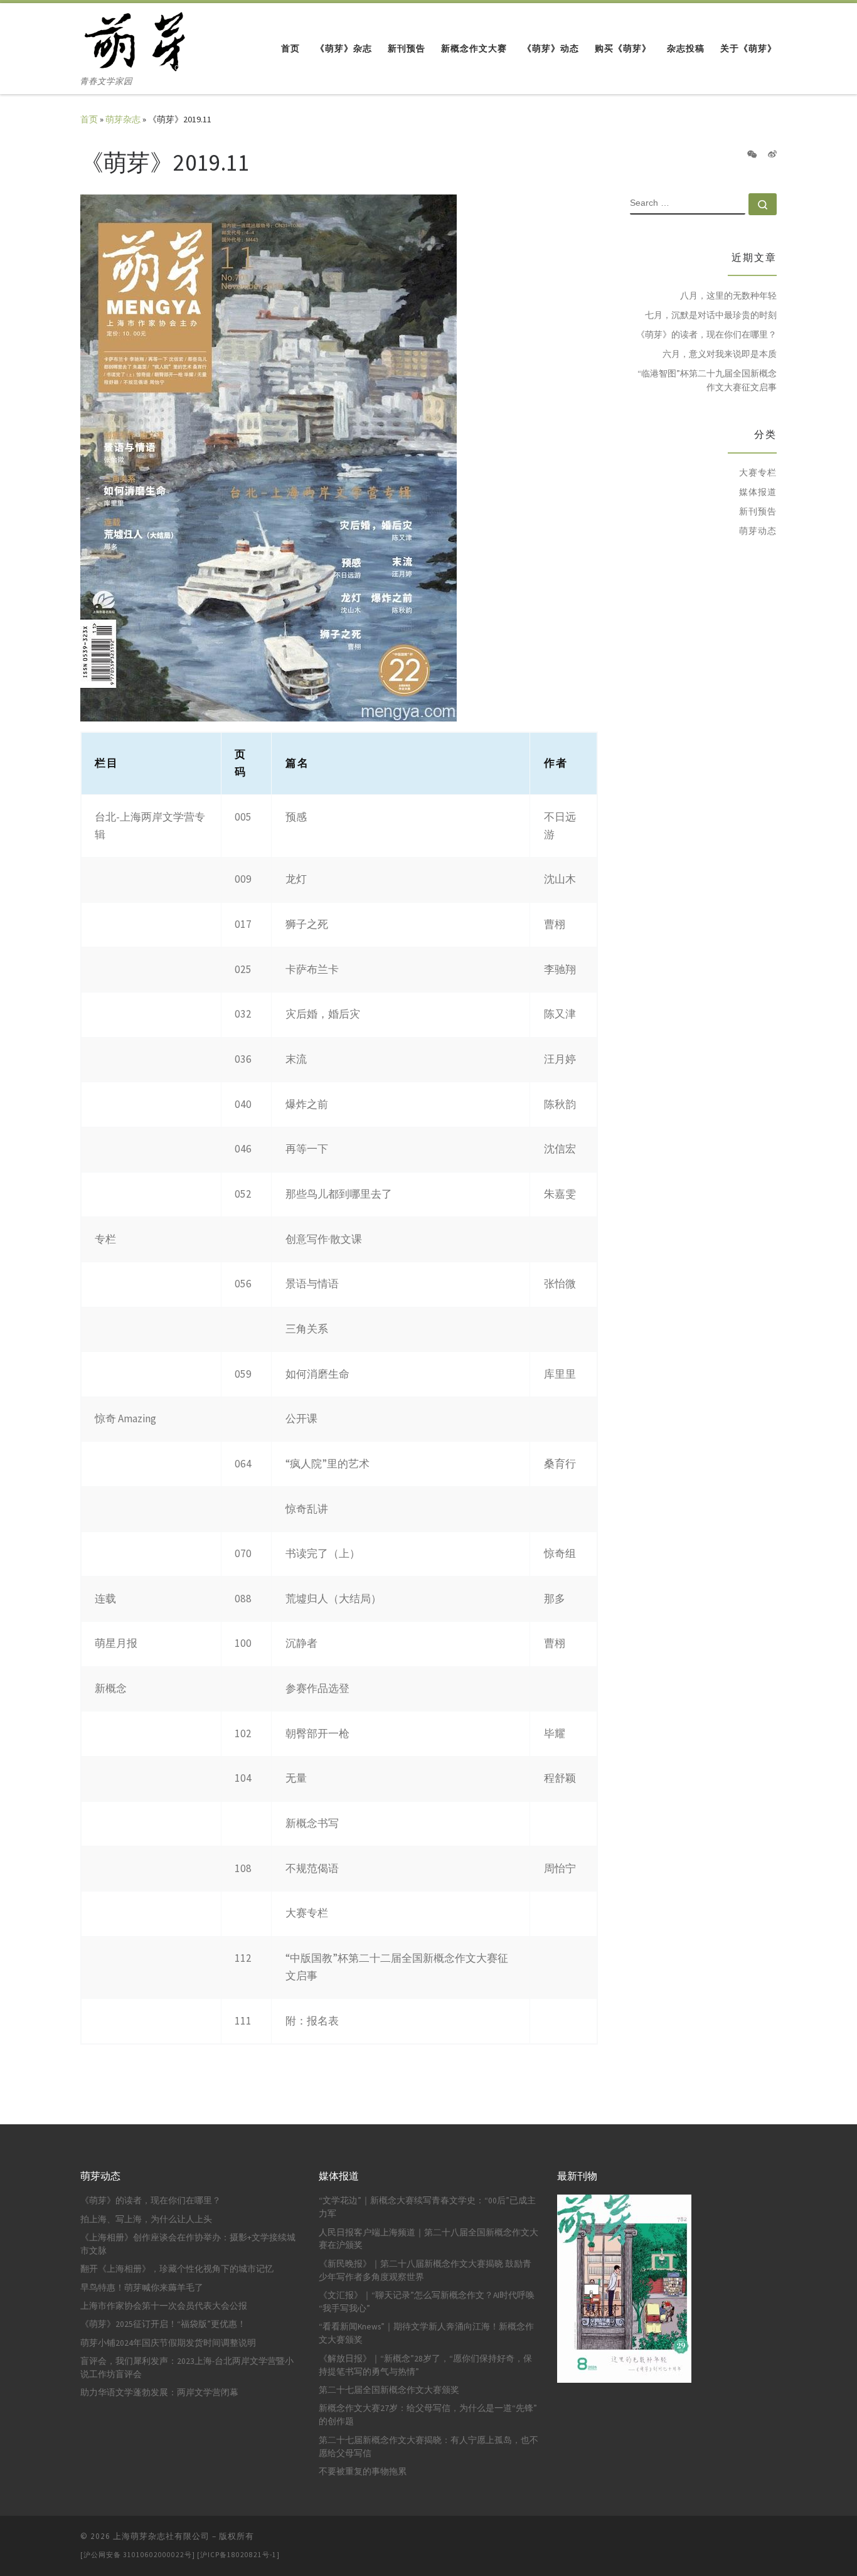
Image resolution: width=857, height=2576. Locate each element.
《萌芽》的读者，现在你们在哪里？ (706, 334)
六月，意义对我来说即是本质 (720, 354)
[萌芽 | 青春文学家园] (136, 39)
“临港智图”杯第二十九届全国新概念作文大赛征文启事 (707, 380)
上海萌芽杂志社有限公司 (161, 2536)
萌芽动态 (758, 531)
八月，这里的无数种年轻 (728, 295)
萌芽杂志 (123, 119)
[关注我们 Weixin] (752, 155)
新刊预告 (758, 511)
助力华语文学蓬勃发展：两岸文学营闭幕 (159, 2392)
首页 (89, 119)
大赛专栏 (758, 472)
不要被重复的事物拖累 (363, 2472)
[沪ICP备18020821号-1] (238, 2555)
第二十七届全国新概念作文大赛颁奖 (389, 2390)
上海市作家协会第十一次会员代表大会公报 (164, 2306)
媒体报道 (758, 492)
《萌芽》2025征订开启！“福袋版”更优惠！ (163, 2324)
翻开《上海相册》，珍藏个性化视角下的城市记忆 (177, 2269)
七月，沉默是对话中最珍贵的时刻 (711, 315)
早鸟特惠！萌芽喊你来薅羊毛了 (142, 2288)
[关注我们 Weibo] (772, 155)
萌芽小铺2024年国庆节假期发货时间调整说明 (168, 2343)
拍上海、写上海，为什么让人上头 (146, 2219)
